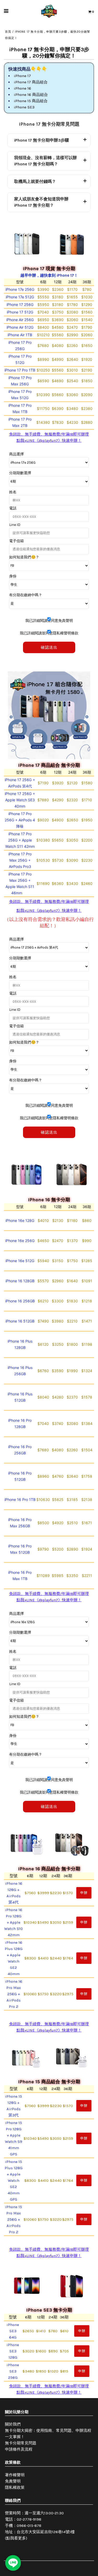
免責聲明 (13, 2481)
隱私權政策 (15, 2487)
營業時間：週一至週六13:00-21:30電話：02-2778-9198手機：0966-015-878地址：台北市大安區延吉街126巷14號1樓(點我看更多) (40, 2526)
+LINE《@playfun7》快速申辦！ (53, 440)
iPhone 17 (22, 76)
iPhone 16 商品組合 (31, 95)
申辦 (84, 1893)
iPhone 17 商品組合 (31, 82)
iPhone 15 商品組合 (31, 101)
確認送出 (49, 647)
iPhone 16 (22, 88)
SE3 (24, 107)
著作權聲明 (15, 2475)
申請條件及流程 (19, 2449)
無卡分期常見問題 (21, 2443)
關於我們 (13, 2424)
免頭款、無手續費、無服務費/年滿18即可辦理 (49, 434)
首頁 (8, 32)
